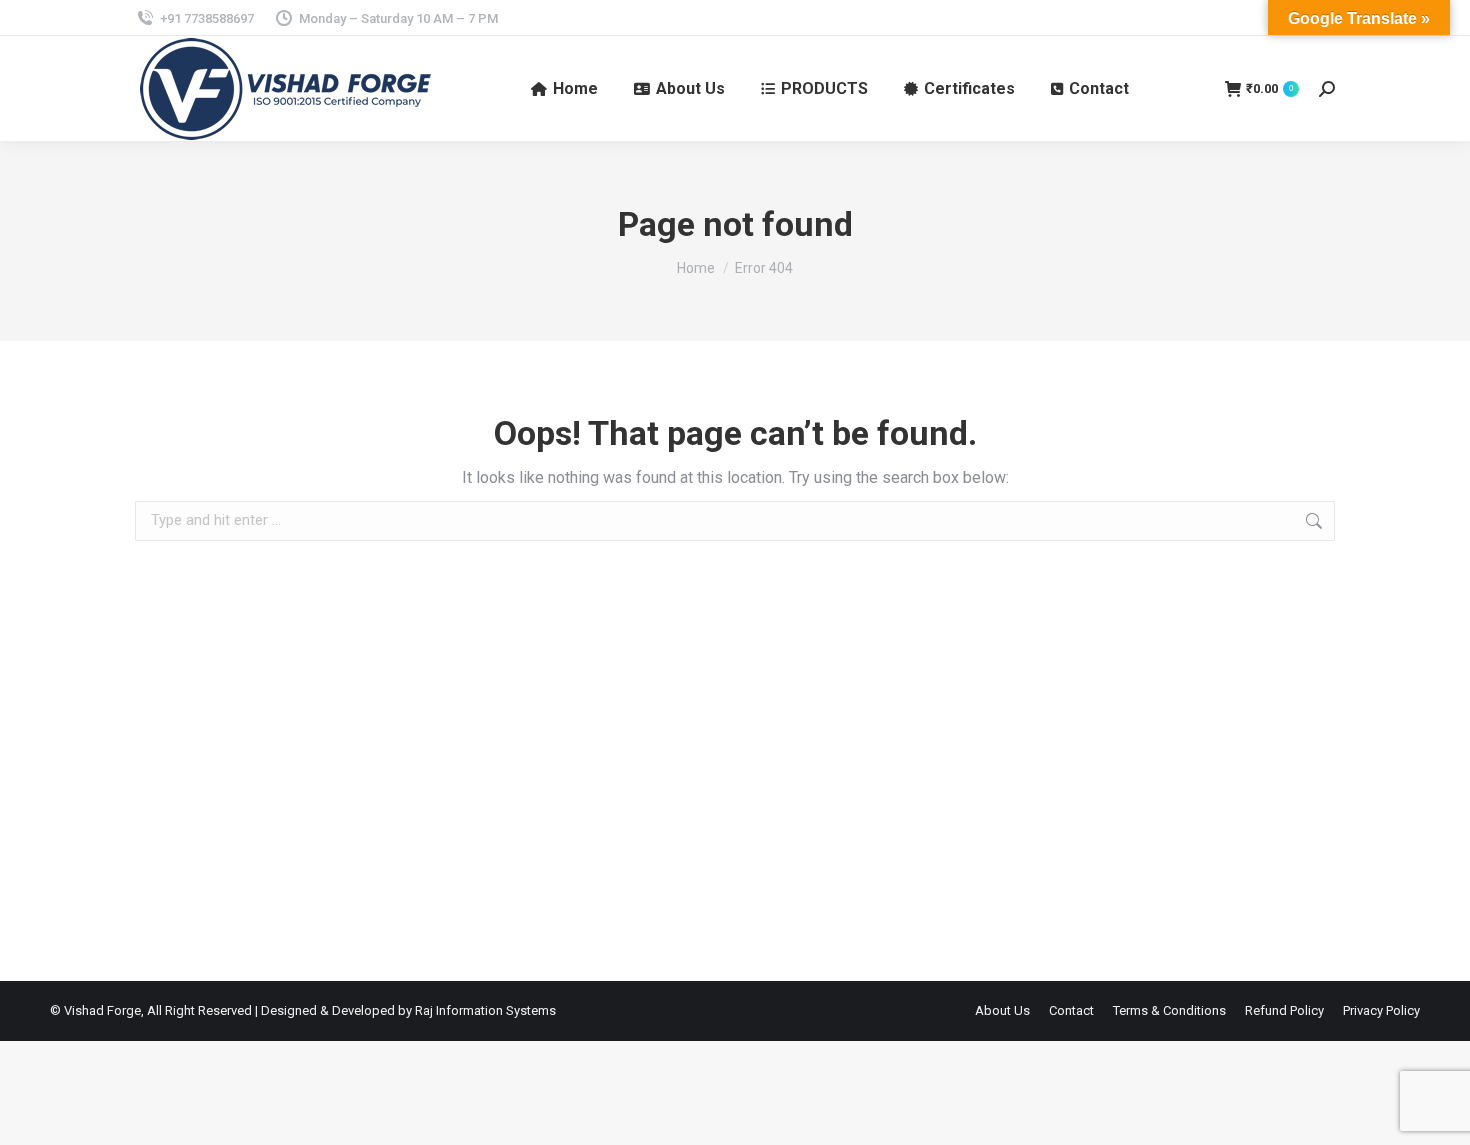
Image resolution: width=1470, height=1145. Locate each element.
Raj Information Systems (485, 1010)
